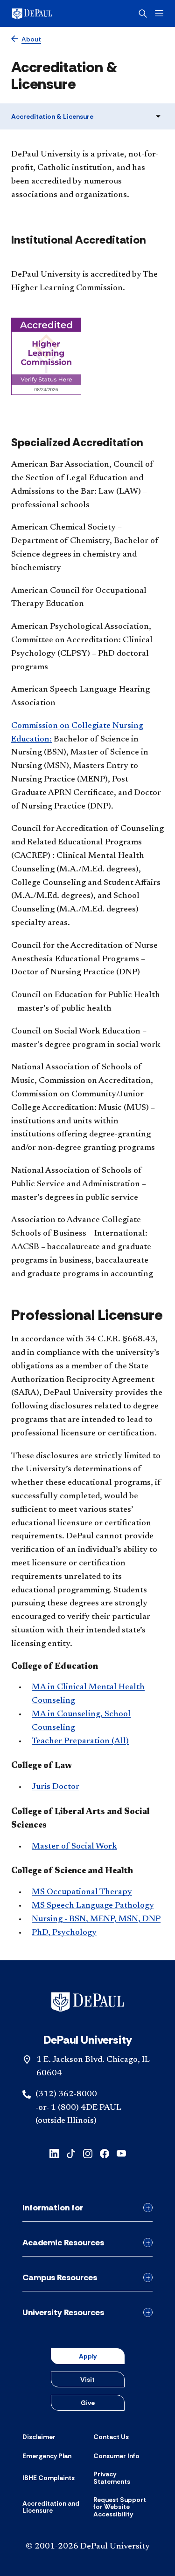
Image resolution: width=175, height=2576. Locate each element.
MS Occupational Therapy (82, 1892)
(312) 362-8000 (66, 2094)
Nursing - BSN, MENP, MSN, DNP (96, 1919)
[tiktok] (71, 2153)
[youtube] (121, 2153)
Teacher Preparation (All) (80, 1741)
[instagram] (88, 2153)
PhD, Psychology (64, 1933)
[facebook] (105, 2153)
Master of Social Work (74, 1847)
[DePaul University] (47, 14)
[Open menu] (159, 13)
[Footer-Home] (87, 2002)
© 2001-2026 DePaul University (88, 2547)
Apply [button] (88, 2356)
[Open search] (143, 14)
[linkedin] (54, 2153)
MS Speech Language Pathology (93, 1906)
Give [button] (88, 2403)
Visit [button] (87, 2379)
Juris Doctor (56, 1787)
